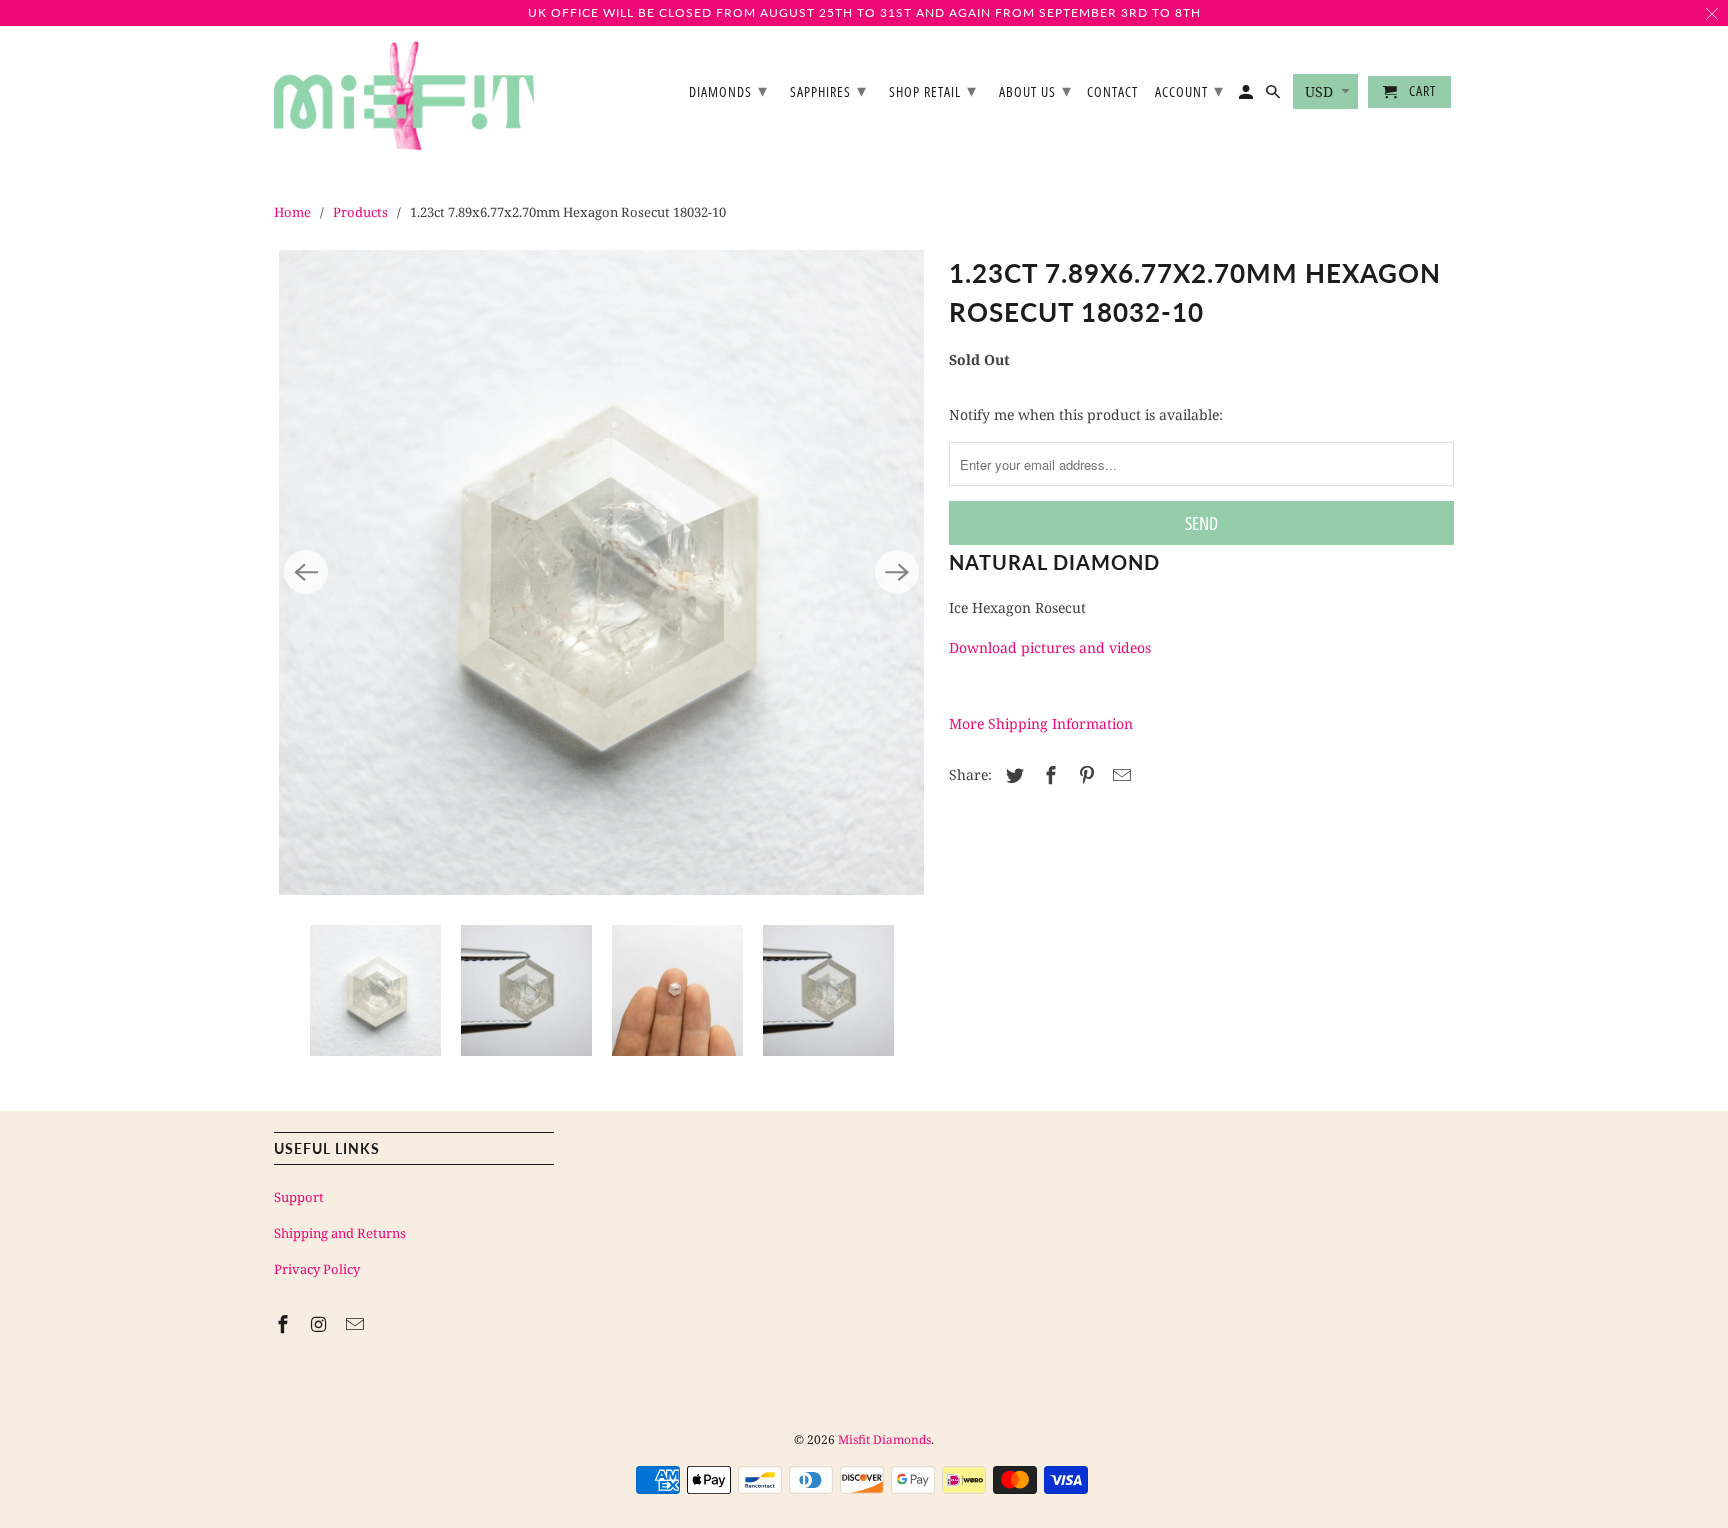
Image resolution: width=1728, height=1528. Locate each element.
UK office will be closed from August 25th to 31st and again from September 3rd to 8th (864, 12)
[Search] (1274, 96)
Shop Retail (933, 90)
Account (1189, 90)
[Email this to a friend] (1119, 775)
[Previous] (306, 572)
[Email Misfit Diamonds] (357, 1324)
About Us (1035, 90)
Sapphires (828, 90)
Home (292, 212)
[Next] (897, 572)
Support (299, 1197)
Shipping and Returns (340, 1233)
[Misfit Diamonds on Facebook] (285, 1324)
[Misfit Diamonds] (404, 96)
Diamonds (728, 90)
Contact (1112, 92)
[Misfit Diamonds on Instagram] (321, 1324)
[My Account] (1247, 96)
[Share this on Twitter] (1012, 775)
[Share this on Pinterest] (1084, 775)
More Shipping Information (1041, 723)
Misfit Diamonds (884, 1439)
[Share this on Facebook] (1048, 775)
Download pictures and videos (1050, 647)
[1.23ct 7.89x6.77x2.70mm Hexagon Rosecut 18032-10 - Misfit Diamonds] (601, 572)
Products (360, 212)
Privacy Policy (317, 1269)
